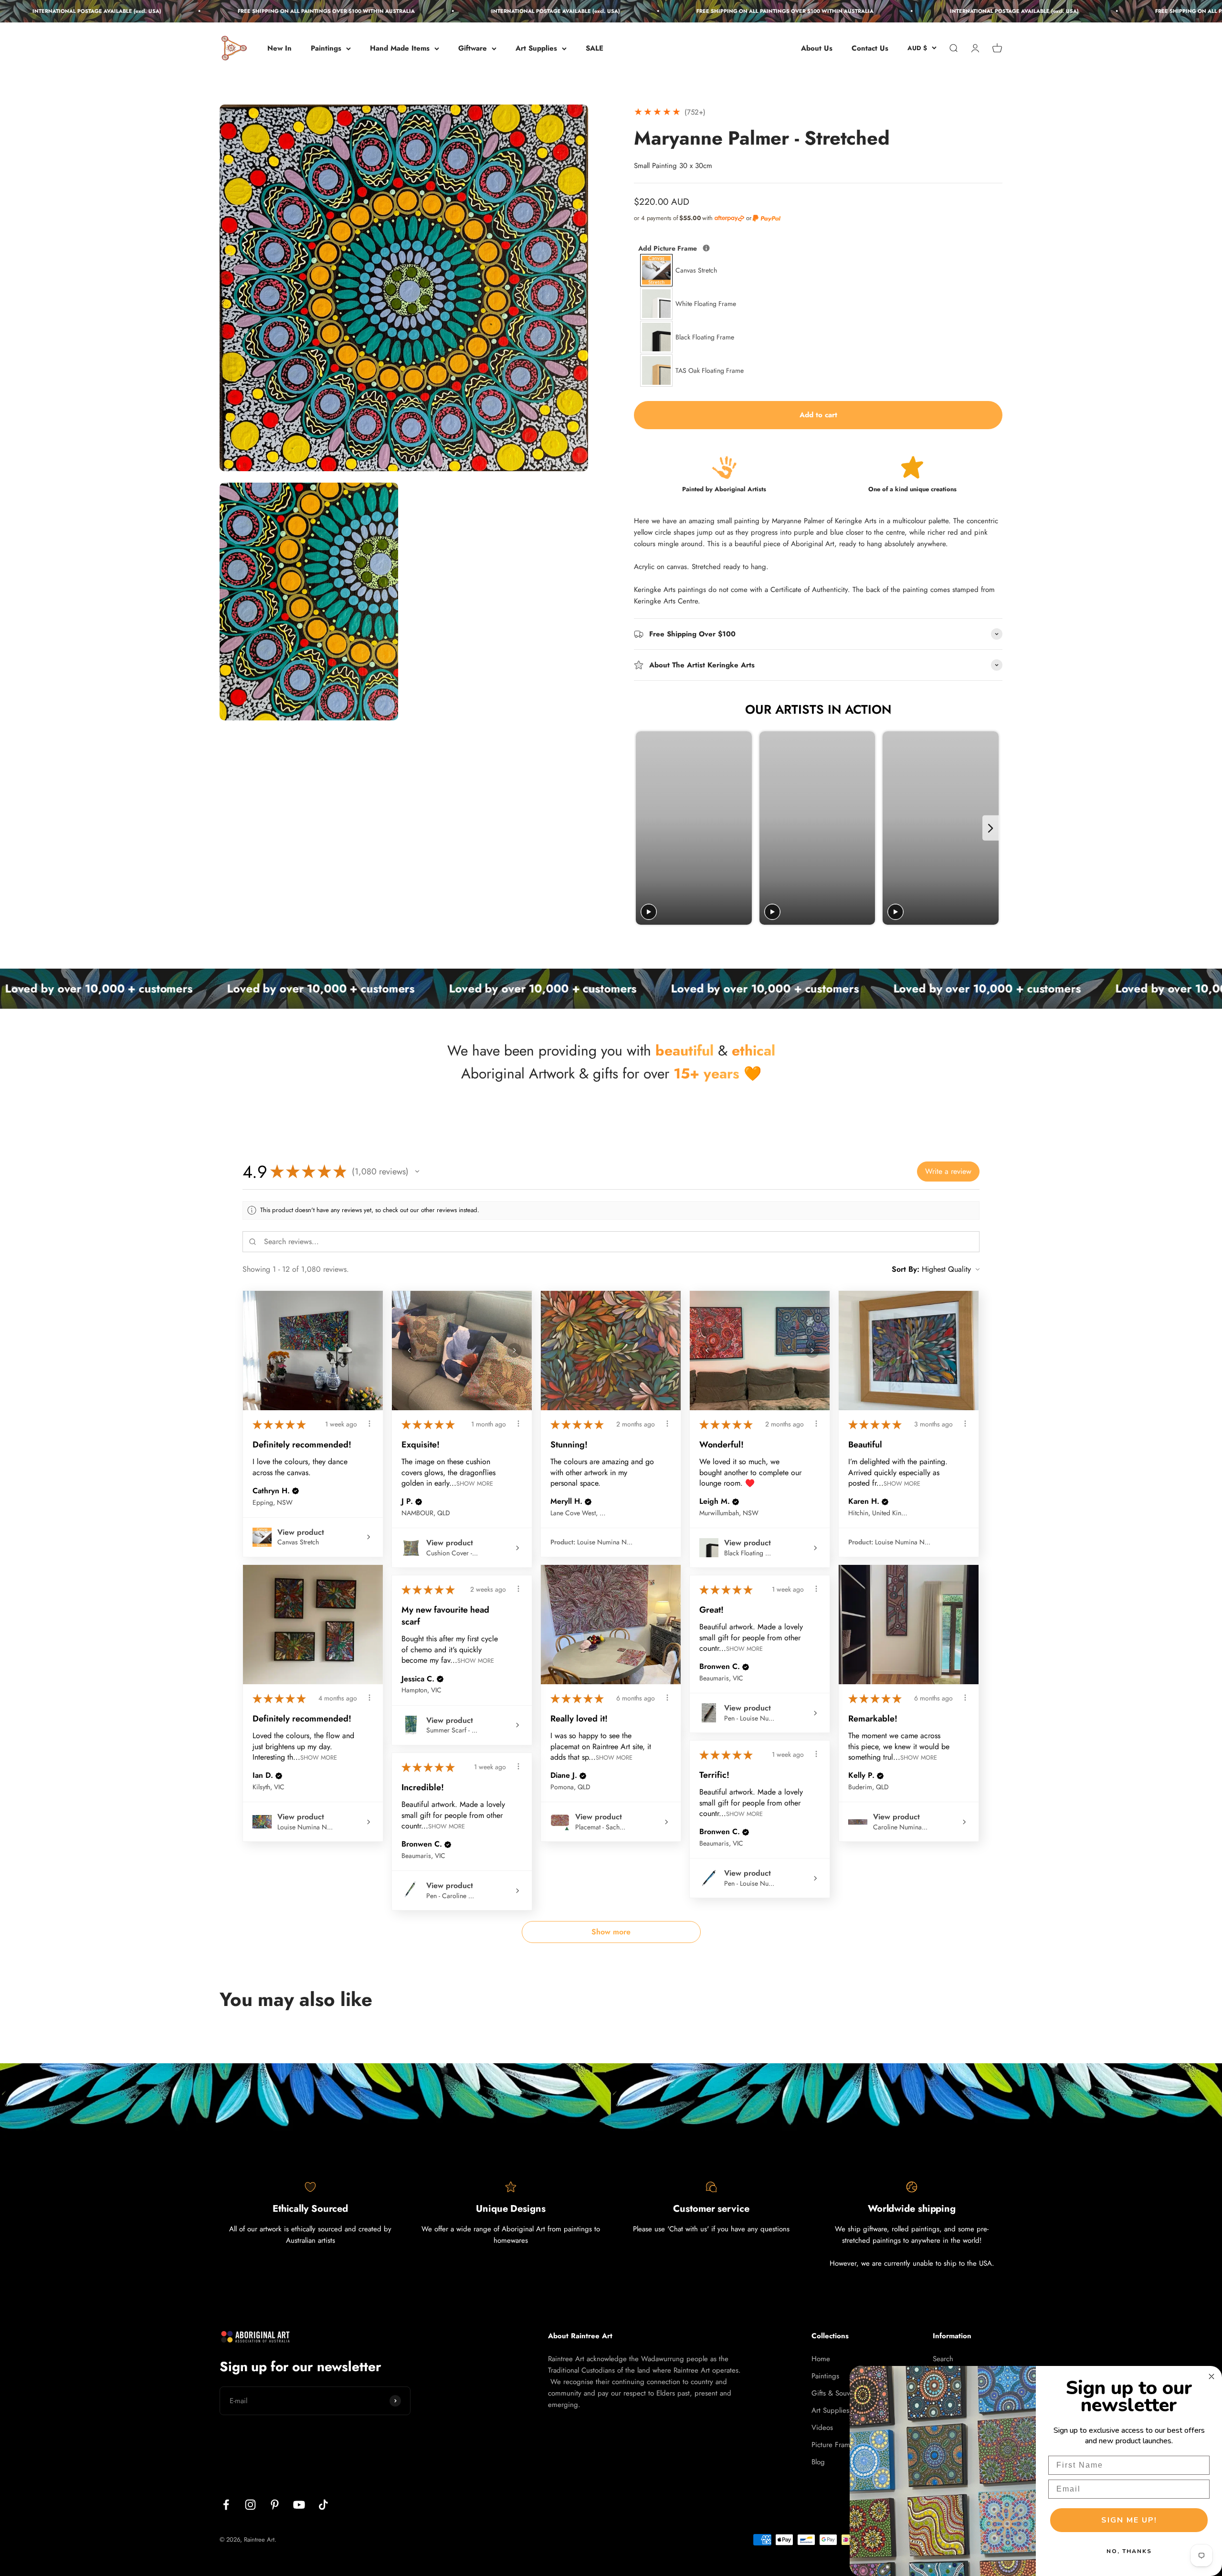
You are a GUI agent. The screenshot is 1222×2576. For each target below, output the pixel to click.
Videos (822, 2428)
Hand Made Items (400, 48)
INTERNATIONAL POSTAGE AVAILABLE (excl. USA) (366, 11)
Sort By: (906, 1269)
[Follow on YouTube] (299, 2505)
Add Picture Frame (708, 248)
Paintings (326, 48)
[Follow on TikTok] (323, 2505)
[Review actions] (369, 1424)
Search (943, 2359)
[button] (417, 1172)
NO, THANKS (1129, 2551)
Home (821, 2359)
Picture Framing (836, 2445)
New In (279, 48)
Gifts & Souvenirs (838, 2393)
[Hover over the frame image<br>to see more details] (706, 248)
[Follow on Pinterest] (275, 2505)
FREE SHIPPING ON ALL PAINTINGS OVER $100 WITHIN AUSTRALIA (136, 11)
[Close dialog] (1211, 2376)
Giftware (473, 48)
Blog (818, 2462)
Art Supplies (536, 48)
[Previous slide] (644, 828)
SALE (595, 48)
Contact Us (870, 48)
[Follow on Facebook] (226, 2505)
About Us (817, 48)
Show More (475, 1483)
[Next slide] (991, 828)
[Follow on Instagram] (250, 2505)
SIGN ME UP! (1129, 2520)
